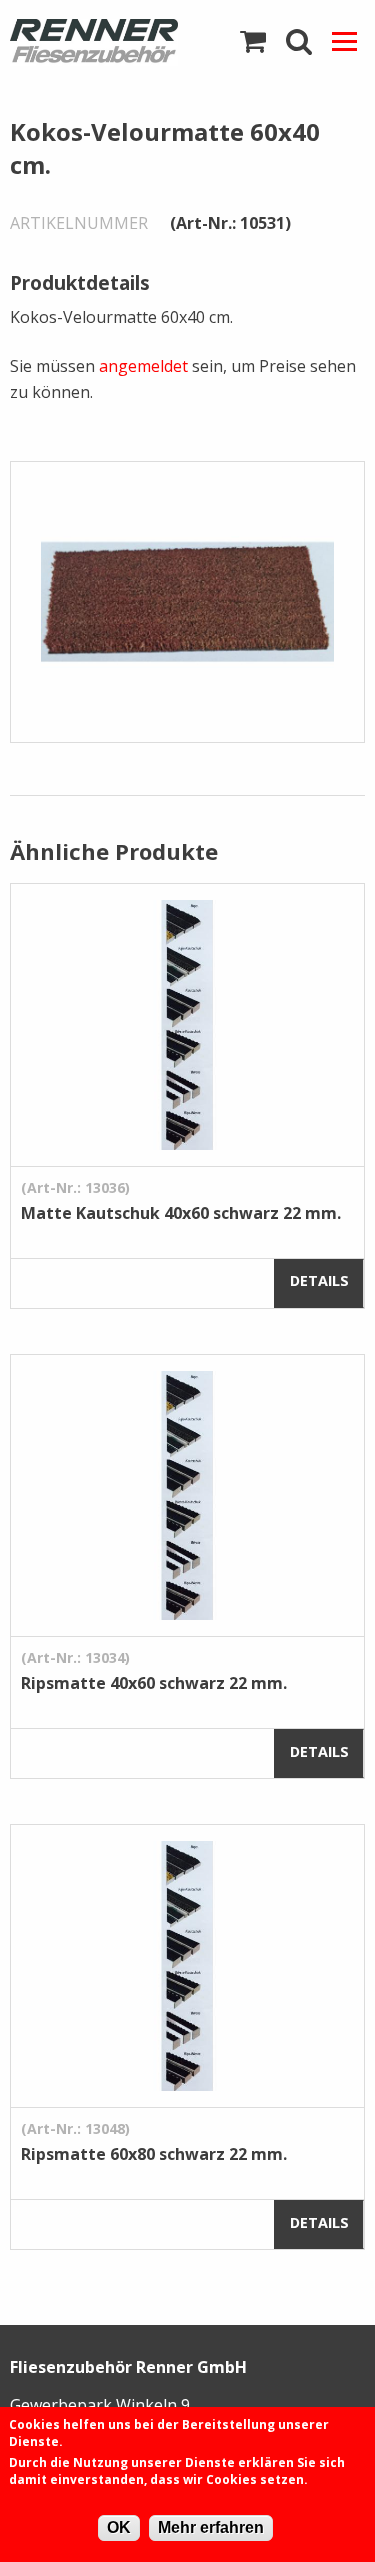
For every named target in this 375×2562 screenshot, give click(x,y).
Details (319, 1280)
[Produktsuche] (299, 42)
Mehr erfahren (211, 2527)
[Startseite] (94, 42)
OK (119, 2527)
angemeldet (143, 366)
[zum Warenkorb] (253, 42)
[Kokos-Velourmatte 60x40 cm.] (187, 601)
